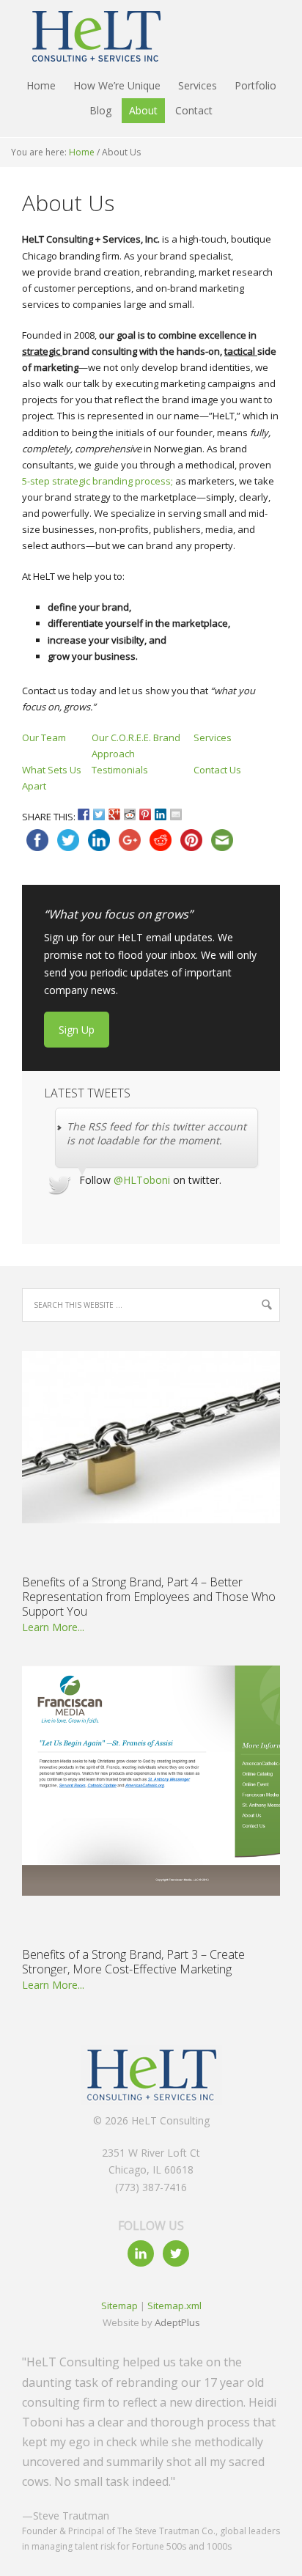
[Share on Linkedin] (161, 814)
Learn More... (53, 1627)
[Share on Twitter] (99, 814)
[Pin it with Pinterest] (145, 814)
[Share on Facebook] (84, 814)
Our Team (44, 737)
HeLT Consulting (88, 37)
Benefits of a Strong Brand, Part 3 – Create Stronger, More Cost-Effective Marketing (133, 1962)
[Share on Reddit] (130, 814)
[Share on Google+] (114, 814)
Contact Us (217, 770)
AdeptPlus (177, 2322)
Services (213, 737)
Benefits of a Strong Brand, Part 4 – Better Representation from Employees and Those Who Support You (149, 1597)
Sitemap (119, 2305)
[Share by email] (176, 814)
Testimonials (120, 770)
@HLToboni (142, 1180)
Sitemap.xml (174, 2305)
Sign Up (77, 1030)
